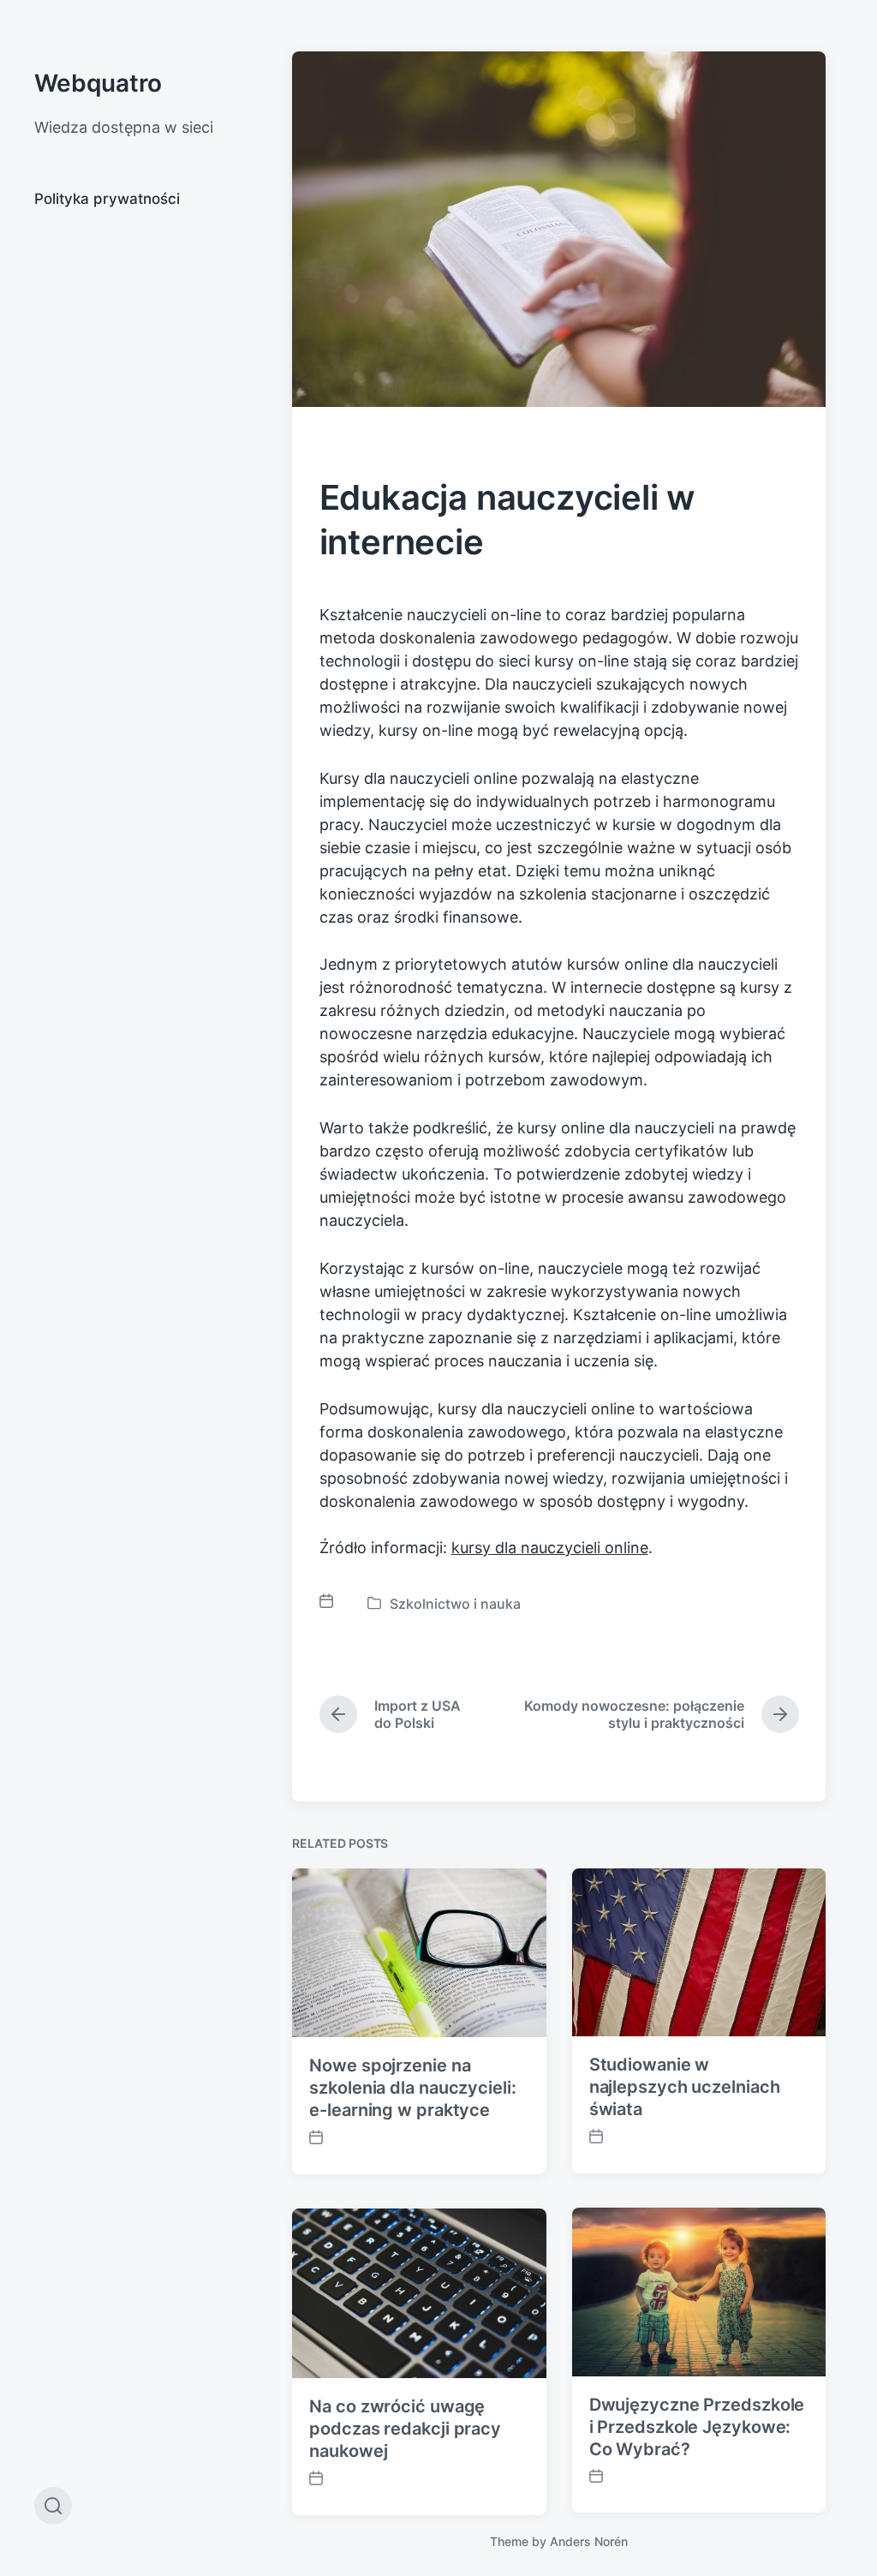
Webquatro (98, 83)
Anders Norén (589, 2541)
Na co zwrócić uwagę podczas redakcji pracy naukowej (405, 2429)
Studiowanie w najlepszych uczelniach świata (685, 2087)
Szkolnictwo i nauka (455, 1604)
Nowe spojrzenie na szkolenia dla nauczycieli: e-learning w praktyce (412, 2088)
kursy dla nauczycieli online (550, 1548)
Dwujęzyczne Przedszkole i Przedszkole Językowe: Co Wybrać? (697, 2427)
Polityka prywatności (107, 199)
